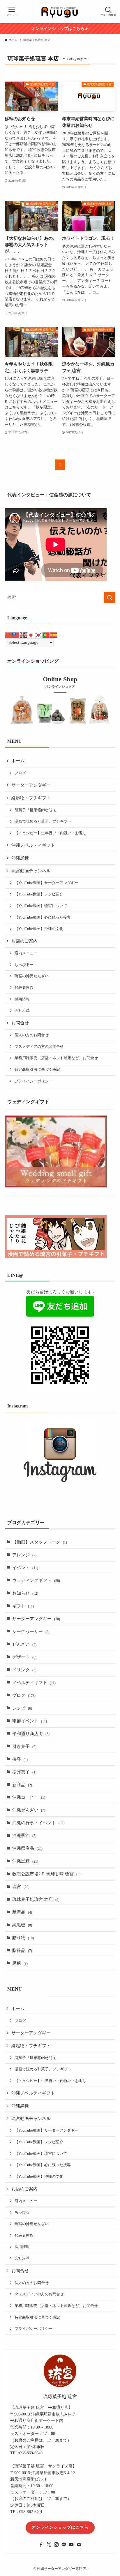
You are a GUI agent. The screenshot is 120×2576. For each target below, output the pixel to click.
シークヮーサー (31, 1632)
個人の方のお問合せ (32, 1035)
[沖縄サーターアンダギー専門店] (60, 12)
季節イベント (30, 1721)
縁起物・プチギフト (31, 798)
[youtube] (71, 2545)
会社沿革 (22, 1011)
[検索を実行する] (110, 598)
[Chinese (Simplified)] (8, 635)
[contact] (79, 2545)
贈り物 (23, 1938)
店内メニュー (26, 953)
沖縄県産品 (27, 1848)
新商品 (22, 1785)
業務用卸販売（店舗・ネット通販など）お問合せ (56, 1058)
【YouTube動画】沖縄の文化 (39, 929)
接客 (20, 1759)
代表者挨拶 (24, 988)
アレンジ (24, 1555)
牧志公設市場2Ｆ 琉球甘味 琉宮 (46, 1874)
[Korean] (39, 635)
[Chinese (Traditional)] (16, 635)
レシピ (22, 1708)
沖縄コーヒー (29, 1797)
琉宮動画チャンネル (31, 871)
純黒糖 (22, 1925)
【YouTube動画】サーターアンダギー (46, 883)
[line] (64, 2545)
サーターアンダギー (31, 785)
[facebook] (41, 2545)
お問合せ (20, 1023)
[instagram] (56, 2545)
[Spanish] (54, 635)
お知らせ (25, 1593)
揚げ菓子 (24, 1772)
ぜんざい (24, 1644)
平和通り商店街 (31, 1734)
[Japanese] (31, 635)
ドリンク (24, 1670)
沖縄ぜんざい (29, 1810)
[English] (24, 635)
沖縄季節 (24, 1836)
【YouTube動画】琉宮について (41, 906)
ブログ (20, 773)
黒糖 (20, 1963)
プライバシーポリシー (33, 1081)
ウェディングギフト (36, 1580)
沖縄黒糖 (20, 858)
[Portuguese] (46, 635)
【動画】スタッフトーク (40, 1542)
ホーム (18, 761)
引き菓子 (24, 1746)
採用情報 (22, 999)
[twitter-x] (49, 2545)
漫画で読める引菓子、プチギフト (43, 821)
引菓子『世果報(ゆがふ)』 (37, 810)
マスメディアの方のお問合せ (39, 1047)
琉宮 (21, 1887)
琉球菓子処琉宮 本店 (36, 1899)
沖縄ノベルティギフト (33, 845)
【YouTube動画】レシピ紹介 (39, 894)
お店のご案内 (24, 941)
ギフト (23, 1606)
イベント (25, 1568)
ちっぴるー (24, 965)
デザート (24, 1657)
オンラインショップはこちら (60, 2527)
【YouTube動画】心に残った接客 (43, 917)
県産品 (22, 1912)
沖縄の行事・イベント (38, 1823)
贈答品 (22, 1951)
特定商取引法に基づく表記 (37, 1069)
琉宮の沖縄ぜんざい (32, 976)
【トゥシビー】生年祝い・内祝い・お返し (51, 833)
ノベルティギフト (34, 1683)
